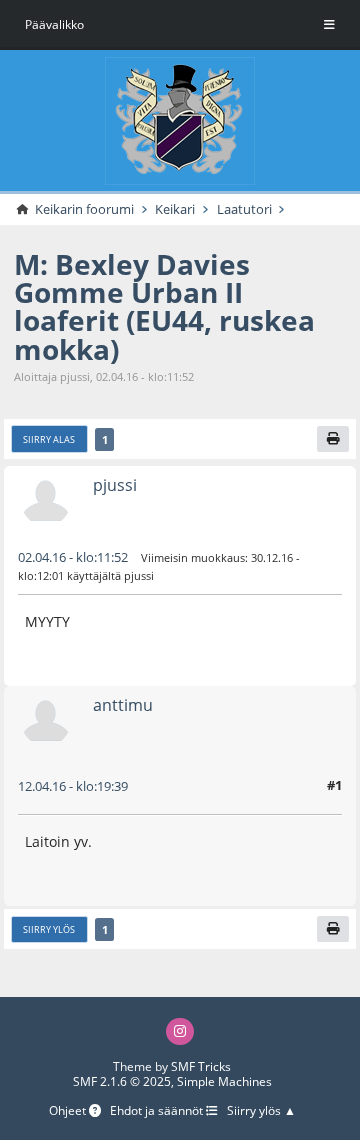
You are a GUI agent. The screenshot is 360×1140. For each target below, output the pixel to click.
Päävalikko (54, 24)
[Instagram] (179, 1031)
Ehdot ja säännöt (158, 1111)
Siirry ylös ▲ (261, 1111)
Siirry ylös (49, 929)
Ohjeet (69, 1111)
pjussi (115, 485)
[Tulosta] (333, 439)
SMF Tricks (201, 1066)
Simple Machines (224, 1081)
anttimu (123, 705)
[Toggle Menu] (329, 25)
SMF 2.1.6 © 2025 (122, 1081)
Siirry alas (49, 439)
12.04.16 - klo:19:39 (73, 786)
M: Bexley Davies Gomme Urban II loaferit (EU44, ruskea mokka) (164, 306)
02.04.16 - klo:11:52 (73, 557)
